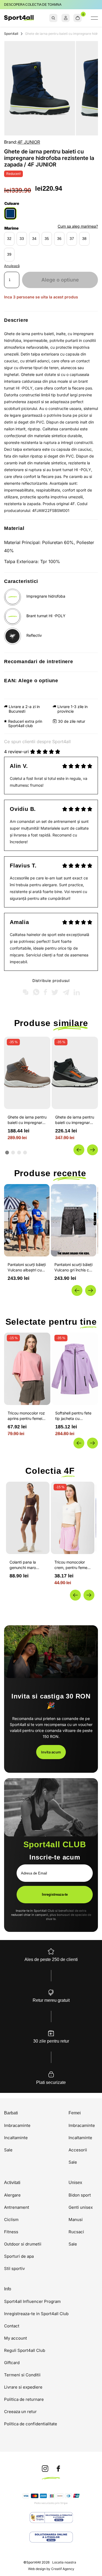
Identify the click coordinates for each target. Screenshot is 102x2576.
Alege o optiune (60, 280)
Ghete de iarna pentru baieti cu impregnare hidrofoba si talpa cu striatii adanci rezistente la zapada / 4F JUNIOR (75, 1120)
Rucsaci (76, 2232)
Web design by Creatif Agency (51, 2569)
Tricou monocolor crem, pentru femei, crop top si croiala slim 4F (72, 1565)
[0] (78, 18)
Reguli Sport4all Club (25, 2350)
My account (16, 2338)
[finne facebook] (58, 2469)
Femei (75, 2113)
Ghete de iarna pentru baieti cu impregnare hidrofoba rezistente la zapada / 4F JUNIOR (27, 1120)
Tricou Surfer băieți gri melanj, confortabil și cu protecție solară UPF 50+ (74, 1267)
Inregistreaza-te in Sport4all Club (36, 2314)
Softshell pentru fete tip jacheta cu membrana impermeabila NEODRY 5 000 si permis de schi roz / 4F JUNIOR (73, 1416)
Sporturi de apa (19, 2256)
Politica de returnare (24, 2399)
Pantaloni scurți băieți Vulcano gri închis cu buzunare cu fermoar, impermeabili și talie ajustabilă (27, 1267)
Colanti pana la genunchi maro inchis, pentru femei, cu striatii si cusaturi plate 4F (27, 1565)
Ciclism (11, 2220)
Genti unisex (81, 2207)
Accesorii (78, 2150)
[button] (79, 1150)
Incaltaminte (16, 2138)
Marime (11, 228)
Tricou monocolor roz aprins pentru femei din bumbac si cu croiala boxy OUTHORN (26, 1416)
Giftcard (12, 2363)
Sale (8, 2150)
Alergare (12, 2195)
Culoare (12, 203)
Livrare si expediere (23, 2387)
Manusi (76, 2220)
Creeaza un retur (20, 2412)
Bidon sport (80, 2195)
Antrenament (17, 2207)
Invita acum (51, 1752)
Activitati (12, 2183)
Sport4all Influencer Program (32, 2301)
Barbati (11, 2113)
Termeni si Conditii (22, 2375)
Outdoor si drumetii (23, 2244)
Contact (12, 2326)
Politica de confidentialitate (31, 2424)
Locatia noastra (64, 2562)
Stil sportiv (14, 2268)
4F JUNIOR (29, 142)
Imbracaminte (17, 2125)
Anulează (12, 266)
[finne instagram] (45, 2469)
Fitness (11, 2232)
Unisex (75, 2183)
